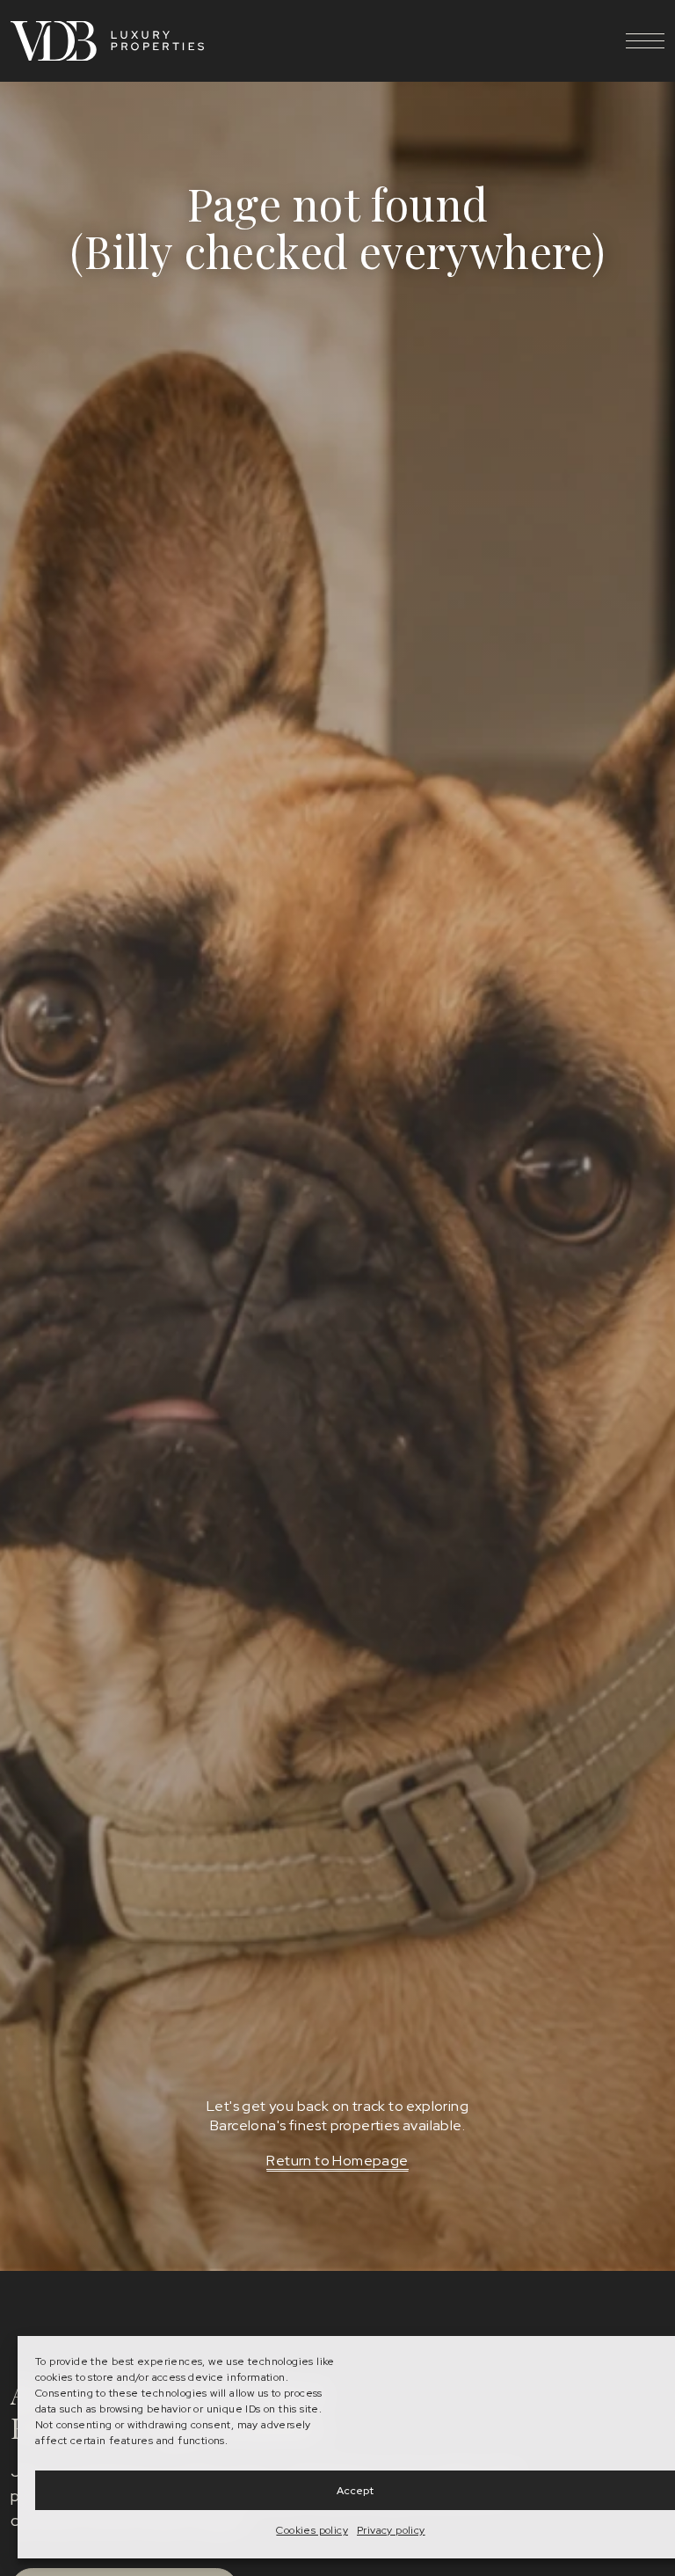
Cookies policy (312, 2530)
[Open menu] (645, 40)
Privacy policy (391, 2530)
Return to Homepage (337, 2161)
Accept (355, 2491)
